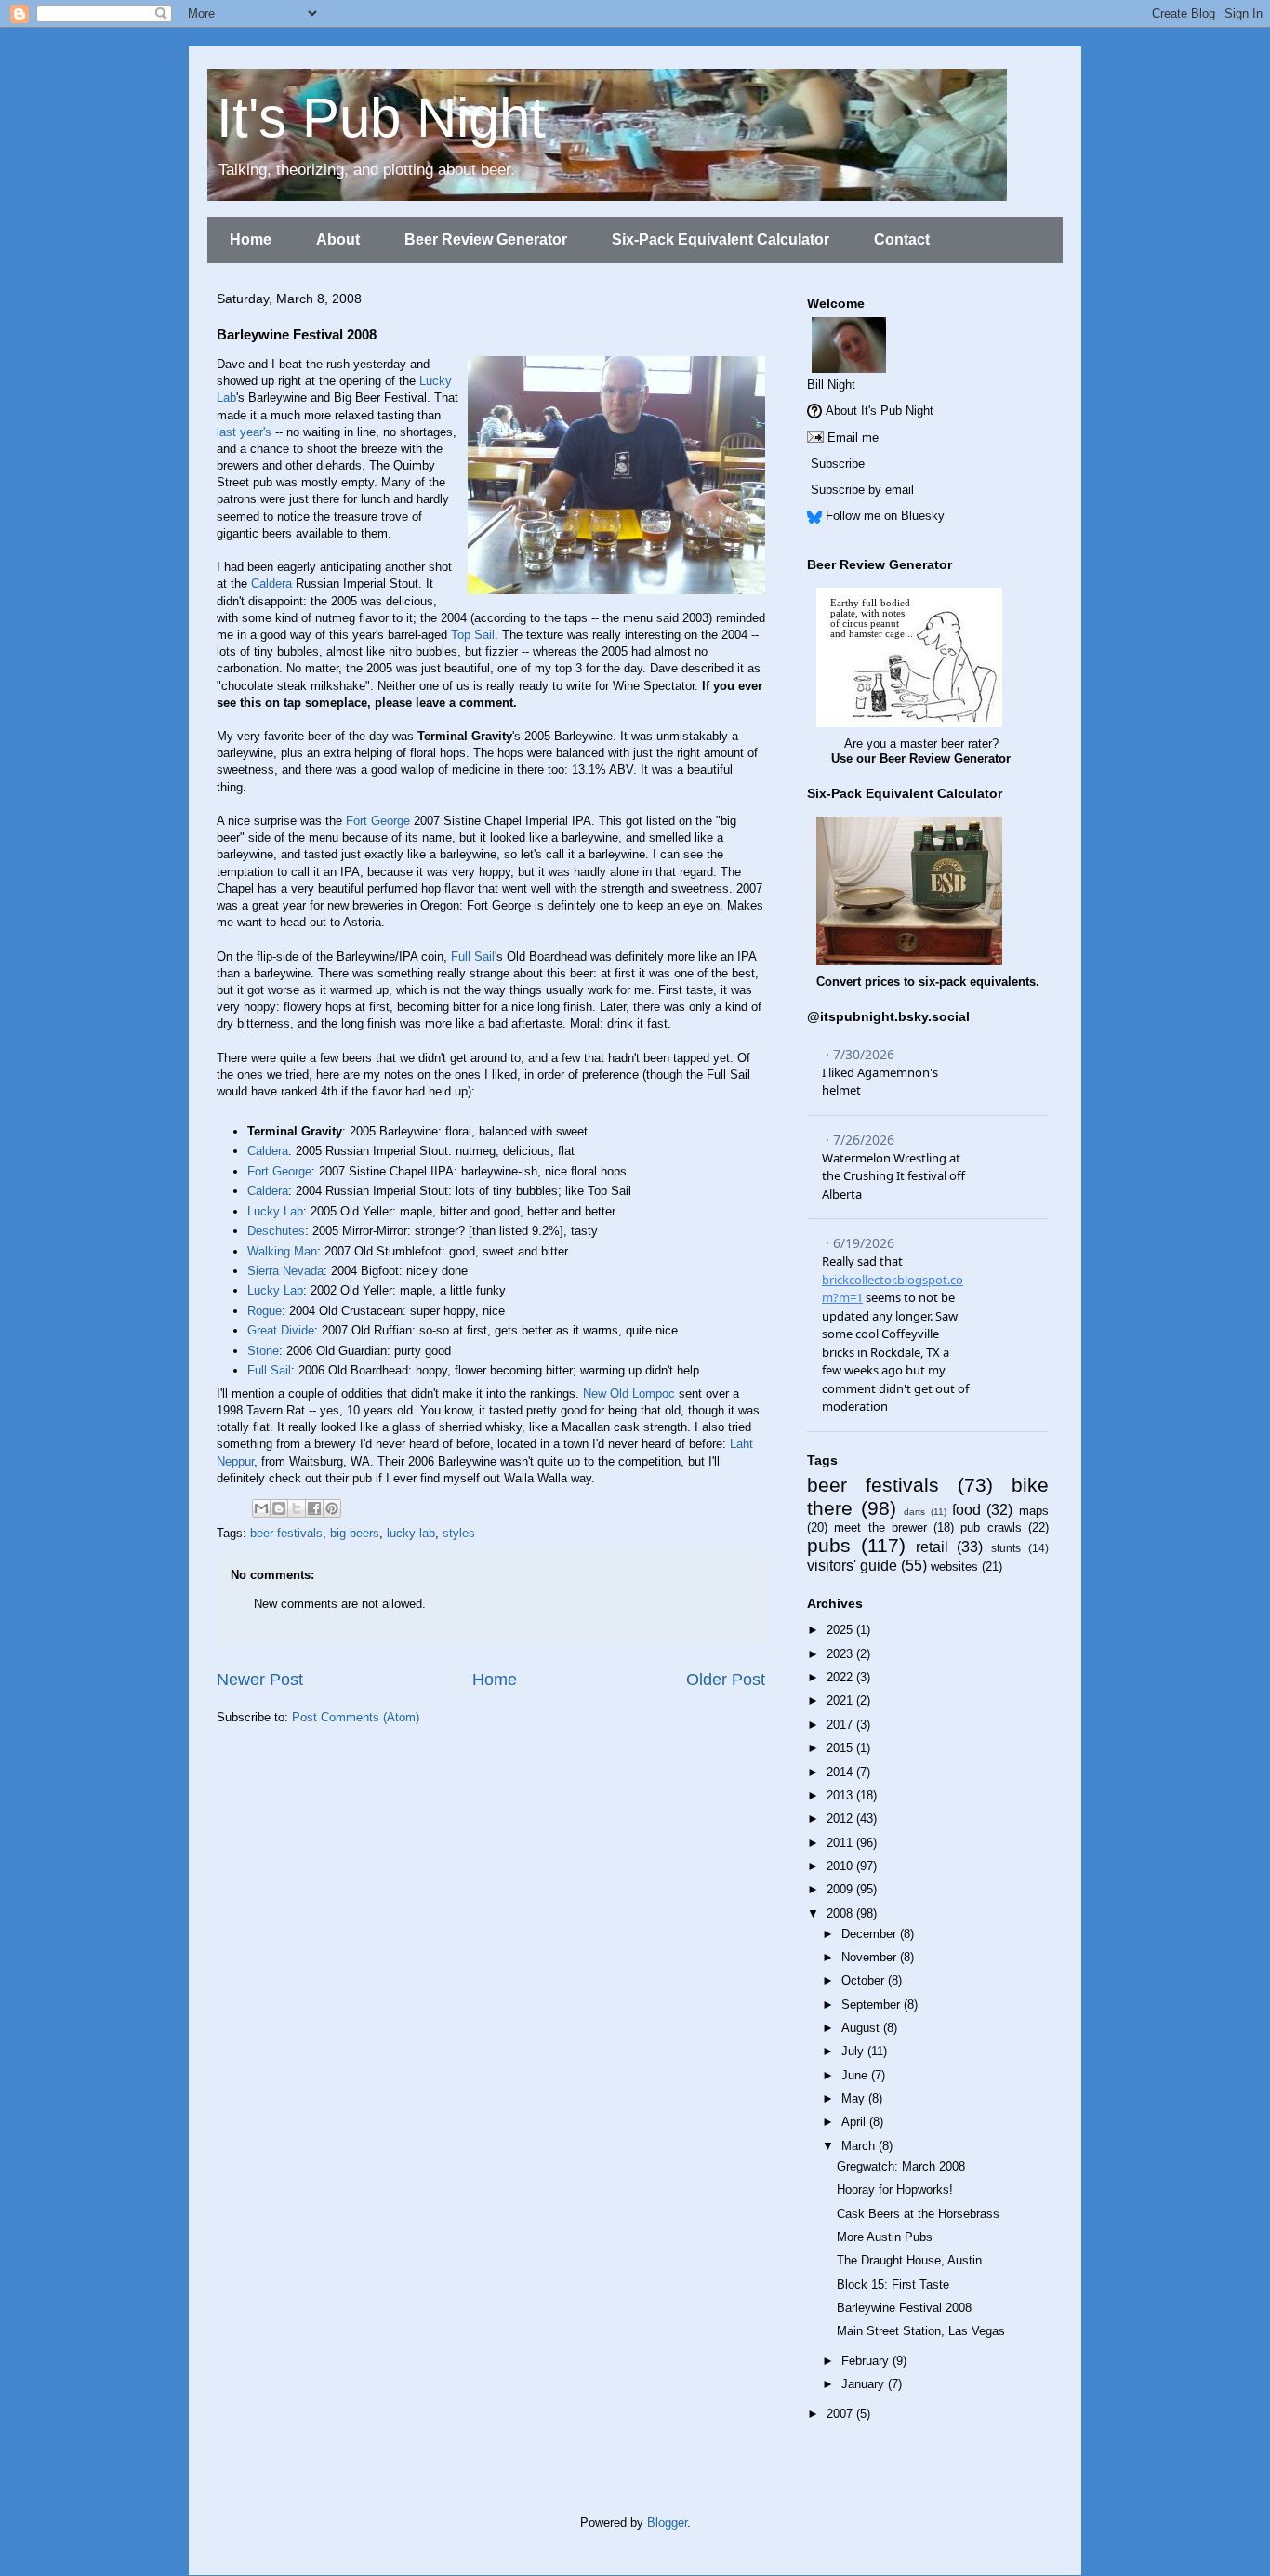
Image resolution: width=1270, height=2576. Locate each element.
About (338, 239)
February (867, 2361)
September (873, 2005)
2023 (841, 1654)
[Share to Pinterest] (332, 1508)
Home (251, 239)
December (871, 1934)
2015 (841, 1748)
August (862, 2028)
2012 (841, 1819)
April (855, 2122)
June (856, 2075)
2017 (841, 1725)
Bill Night (831, 385)
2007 (841, 2414)
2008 (841, 1913)
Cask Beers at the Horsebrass (918, 2214)
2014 (841, 1772)
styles (459, 1533)
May (855, 2098)
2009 (841, 1889)
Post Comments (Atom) (356, 1717)
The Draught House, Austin (909, 2260)
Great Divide (281, 1330)
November (871, 1957)
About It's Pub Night (880, 411)
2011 (841, 1843)
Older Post (726, 1680)
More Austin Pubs (885, 2237)
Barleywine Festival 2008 (904, 2308)
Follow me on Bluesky (885, 516)
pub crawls (991, 1527)
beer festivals (286, 1533)
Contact (902, 239)
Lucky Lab (275, 1211)
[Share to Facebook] (314, 1508)
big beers (355, 1533)
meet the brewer (880, 1527)
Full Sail (473, 956)
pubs (829, 1545)
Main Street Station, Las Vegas (921, 2331)
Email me (853, 438)
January (865, 2384)
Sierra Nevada (285, 1271)
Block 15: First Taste (893, 2284)
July (854, 2051)
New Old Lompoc (629, 1394)
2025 (841, 1630)
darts (914, 1512)
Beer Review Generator (486, 239)
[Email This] (261, 1508)
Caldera (271, 584)
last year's (244, 432)
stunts (1006, 1548)
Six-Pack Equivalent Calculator (721, 239)
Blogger (667, 2523)
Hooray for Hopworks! (895, 2190)
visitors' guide (852, 1566)
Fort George (378, 821)
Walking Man (282, 1251)
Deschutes (276, 1231)
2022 (841, 1677)
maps (1034, 1511)
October (865, 1980)
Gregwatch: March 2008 (901, 2166)
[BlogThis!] (279, 1508)
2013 (841, 1795)
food (966, 1510)
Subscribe (838, 464)
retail (932, 1547)
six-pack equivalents (977, 982)
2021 (841, 1700)
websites (954, 1567)
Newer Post (260, 1680)
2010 (841, 1866)
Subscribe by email (862, 490)
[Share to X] (297, 1508)
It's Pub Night (381, 118)
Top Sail (473, 635)
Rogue (265, 1311)
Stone (263, 1351)
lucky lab (411, 1533)
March (860, 2146)
